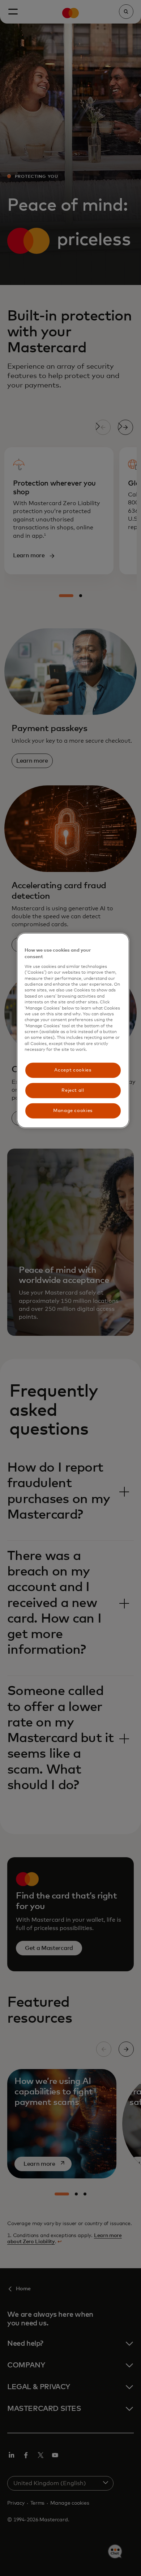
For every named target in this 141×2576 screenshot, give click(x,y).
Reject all (73, 1090)
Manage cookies (73, 1111)
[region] (73, 1030)
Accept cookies (73, 1070)
